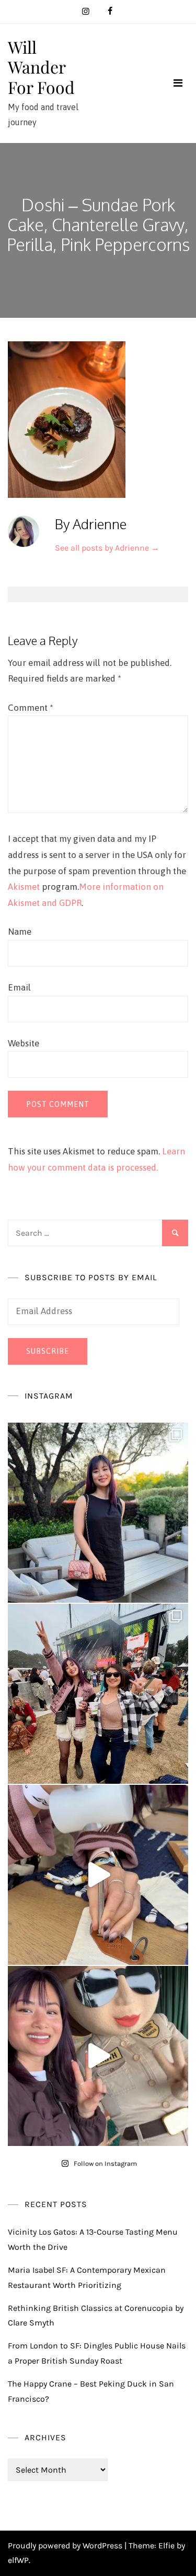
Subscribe (48, 1351)
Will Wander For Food (41, 67)
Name (20, 932)
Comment (31, 708)
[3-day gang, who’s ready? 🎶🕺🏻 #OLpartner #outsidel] (98, 2056)
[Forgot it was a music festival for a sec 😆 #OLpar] (98, 1875)
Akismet (24, 887)
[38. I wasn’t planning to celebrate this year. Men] (98, 1513)
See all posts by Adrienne (107, 548)
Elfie (166, 2545)
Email (19, 987)
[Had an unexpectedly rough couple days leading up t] (98, 1694)
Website (24, 1043)
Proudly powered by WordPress (66, 2545)
